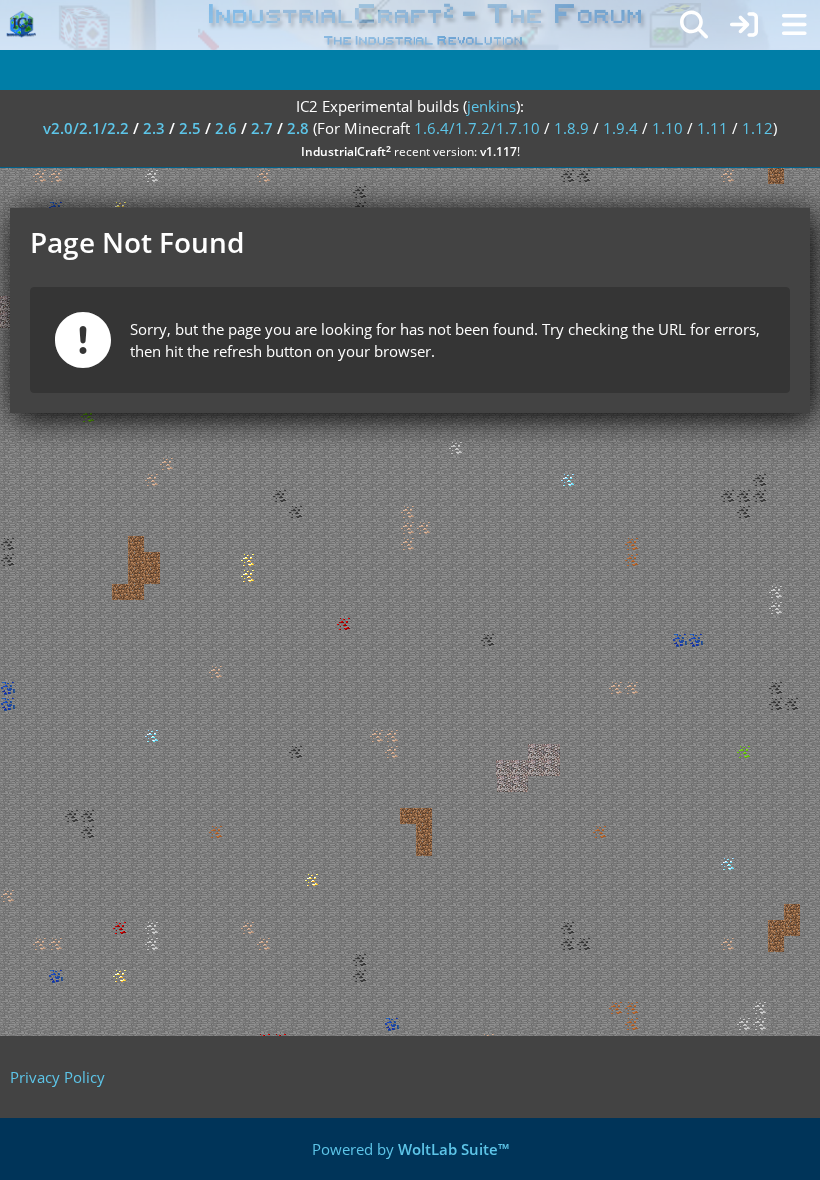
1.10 (667, 128)
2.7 (262, 128)
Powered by (410, 1149)
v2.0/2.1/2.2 (86, 128)
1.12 (757, 128)
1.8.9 (571, 128)
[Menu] (794, 25)
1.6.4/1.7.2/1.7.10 (477, 128)
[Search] (694, 25)
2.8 (298, 128)
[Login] (744, 25)
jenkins (491, 106)
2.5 (190, 128)
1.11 (712, 128)
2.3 (154, 128)
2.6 (226, 128)
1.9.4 (620, 128)
